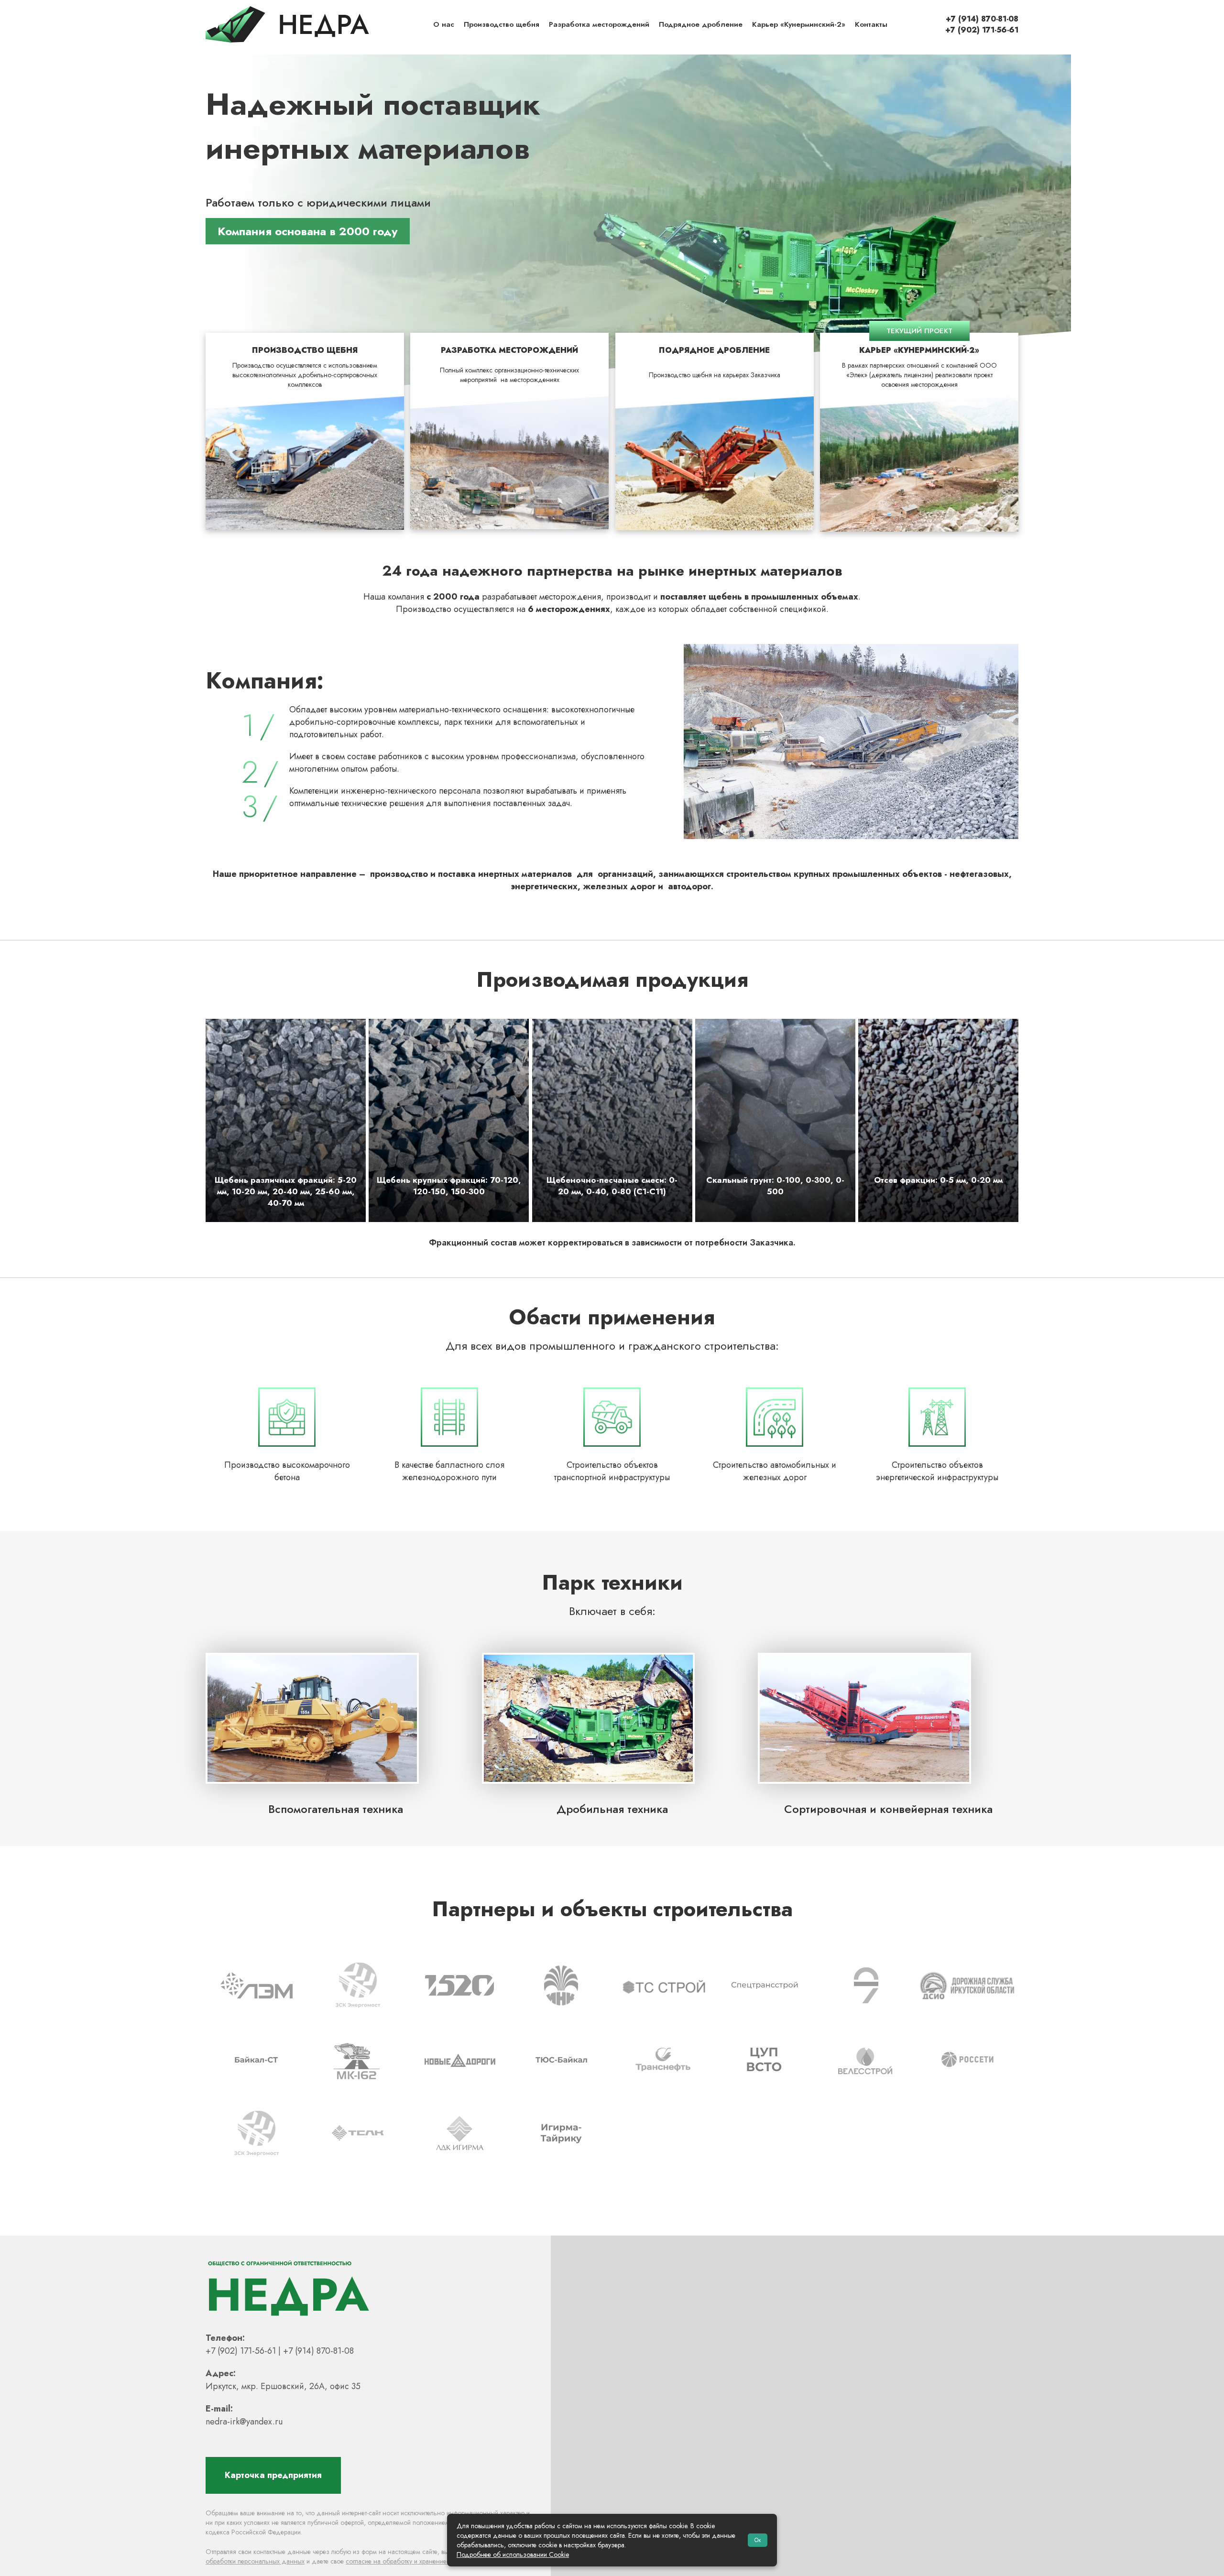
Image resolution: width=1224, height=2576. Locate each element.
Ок (758, 2540)
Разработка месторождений (599, 24)
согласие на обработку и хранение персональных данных (431, 2561)
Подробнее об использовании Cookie (513, 2554)
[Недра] (287, 24)
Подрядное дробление (701, 24)
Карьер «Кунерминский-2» (799, 24)
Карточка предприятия (273, 2475)
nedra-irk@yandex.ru (244, 2422)
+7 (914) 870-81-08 (982, 19)
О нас (444, 24)
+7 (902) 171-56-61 (982, 30)
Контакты (871, 24)
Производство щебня (502, 24)
